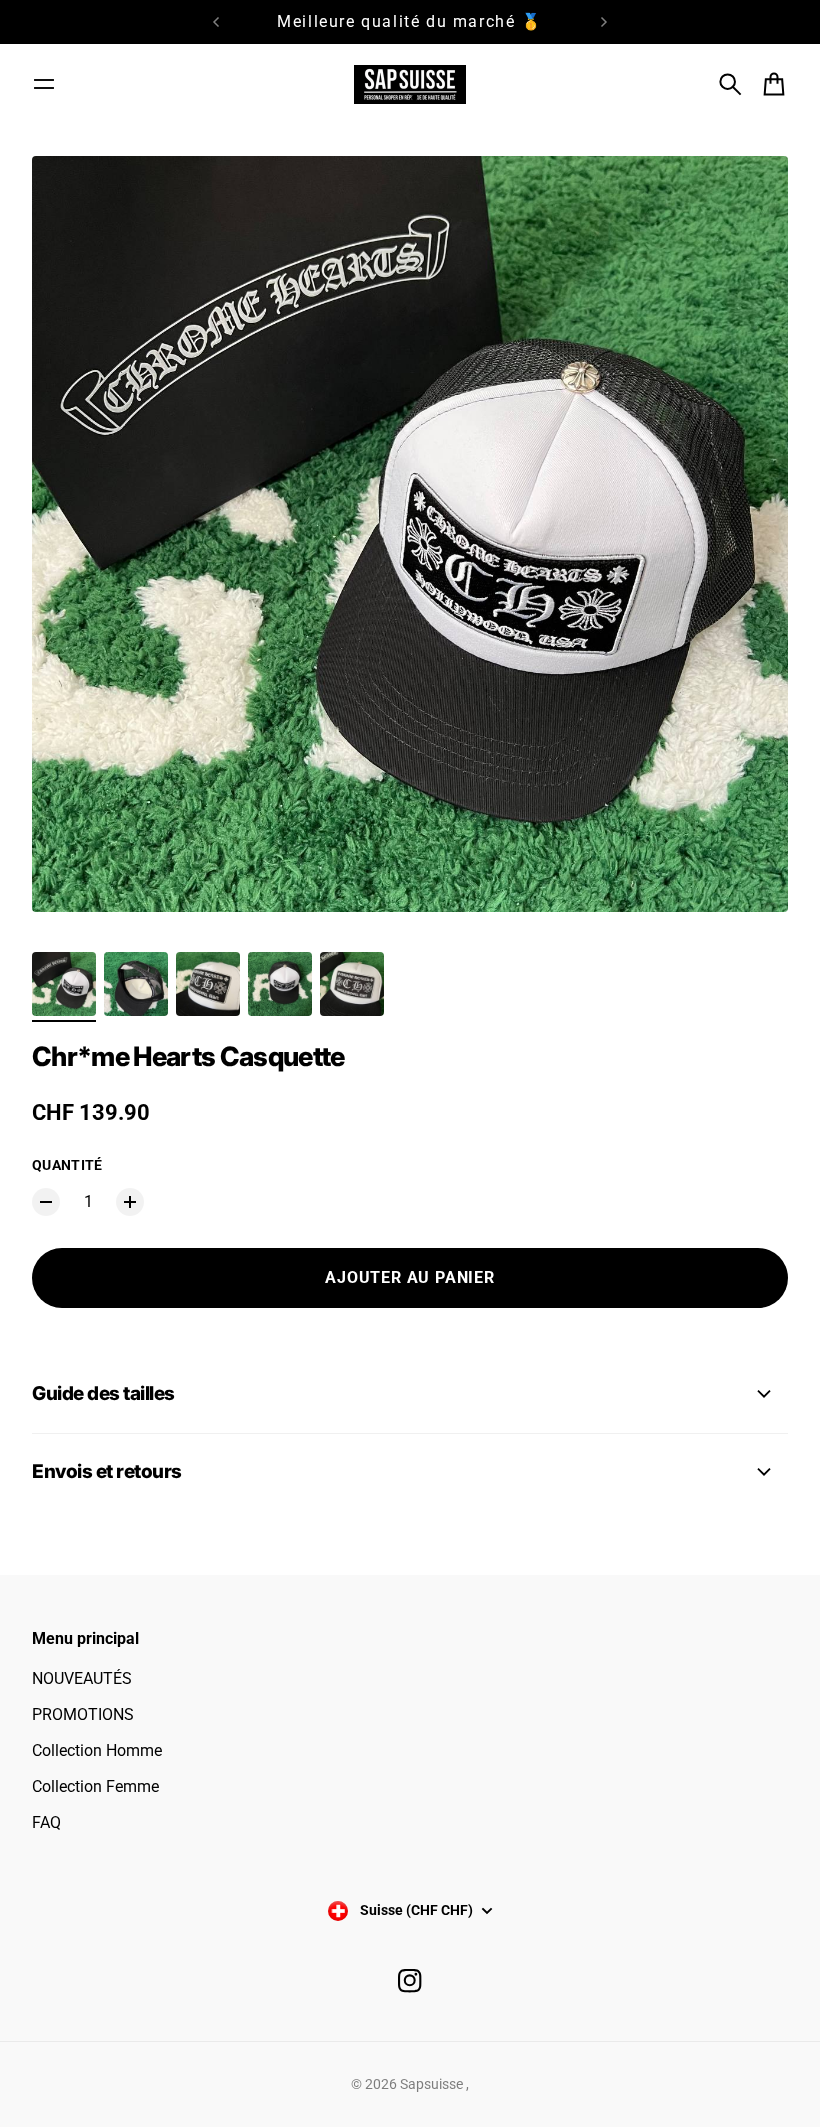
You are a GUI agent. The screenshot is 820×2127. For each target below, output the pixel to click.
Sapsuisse (433, 2084)
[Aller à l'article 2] (136, 984)
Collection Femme (95, 1786)
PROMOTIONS (83, 1714)
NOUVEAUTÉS (82, 1678)
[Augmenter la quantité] (130, 1202)
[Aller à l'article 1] (64, 984)
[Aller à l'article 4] (280, 984)
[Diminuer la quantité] (46, 1202)
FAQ (46, 1822)
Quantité (67, 1165)
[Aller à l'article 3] (208, 984)
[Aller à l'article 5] (352, 984)
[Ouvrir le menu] (44, 84)
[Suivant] (604, 22)
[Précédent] (216, 22)
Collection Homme (97, 1750)
